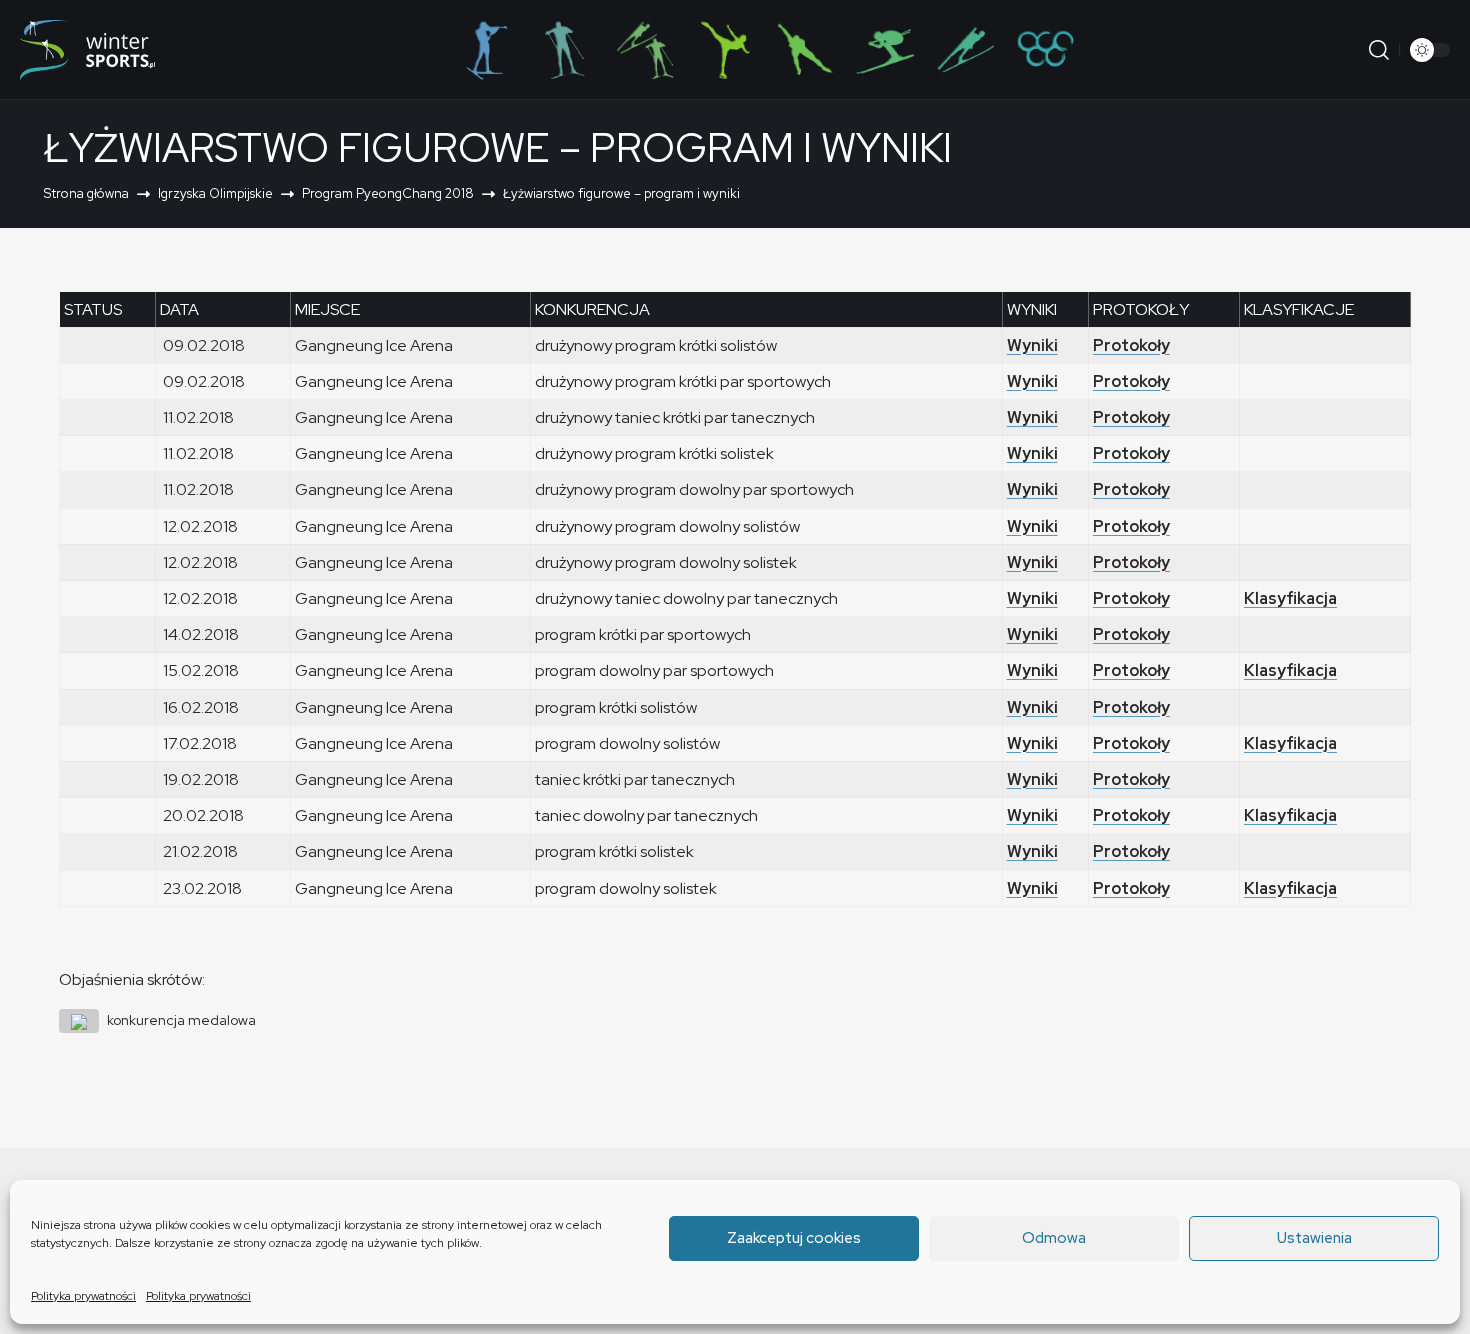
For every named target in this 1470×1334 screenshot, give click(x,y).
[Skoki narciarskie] (965, 50)
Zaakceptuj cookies (794, 1238)
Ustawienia (1314, 1238)
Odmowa (1054, 1238)
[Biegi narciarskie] (565, 50)
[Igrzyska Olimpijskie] (1045, 50)
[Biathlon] (485, 50)
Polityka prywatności (83, 1296)
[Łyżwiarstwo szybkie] (805, 50)
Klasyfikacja (1290, 598)
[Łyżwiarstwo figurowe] (725, 50)
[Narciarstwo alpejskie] (885, 50)
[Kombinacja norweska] (645, 50)
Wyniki (1032, 345)
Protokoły (1131, 345)
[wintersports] (87, 50)
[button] (1379, 50)
